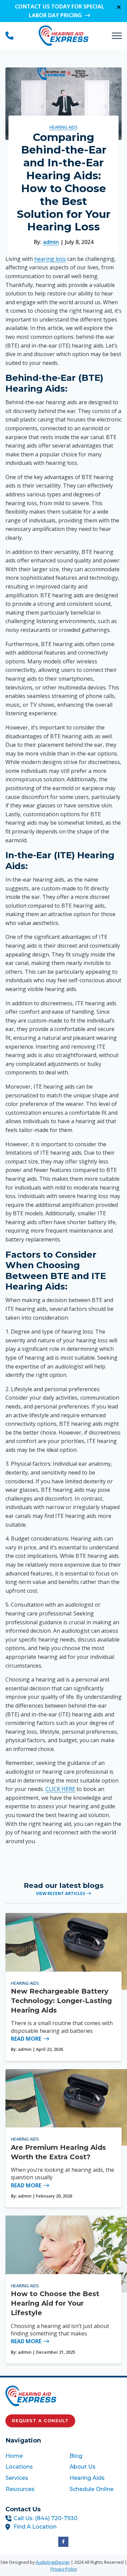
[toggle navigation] (117, 36)
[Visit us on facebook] (63, 2542)
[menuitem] (31, 2456)
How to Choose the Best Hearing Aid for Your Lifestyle (55, 2303)
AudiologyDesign (53, 2562)
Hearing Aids (63, 127)
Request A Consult (40, 2421)
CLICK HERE (60, 1789)
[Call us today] (9, 36)
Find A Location (35, 2527)
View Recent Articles (60, 1893)
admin (51, 242)
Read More (26, 2039)
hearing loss (50, 259)
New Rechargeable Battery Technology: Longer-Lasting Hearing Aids (61, 2001)
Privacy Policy (64, 2569)
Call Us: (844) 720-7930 (46, 2518)
